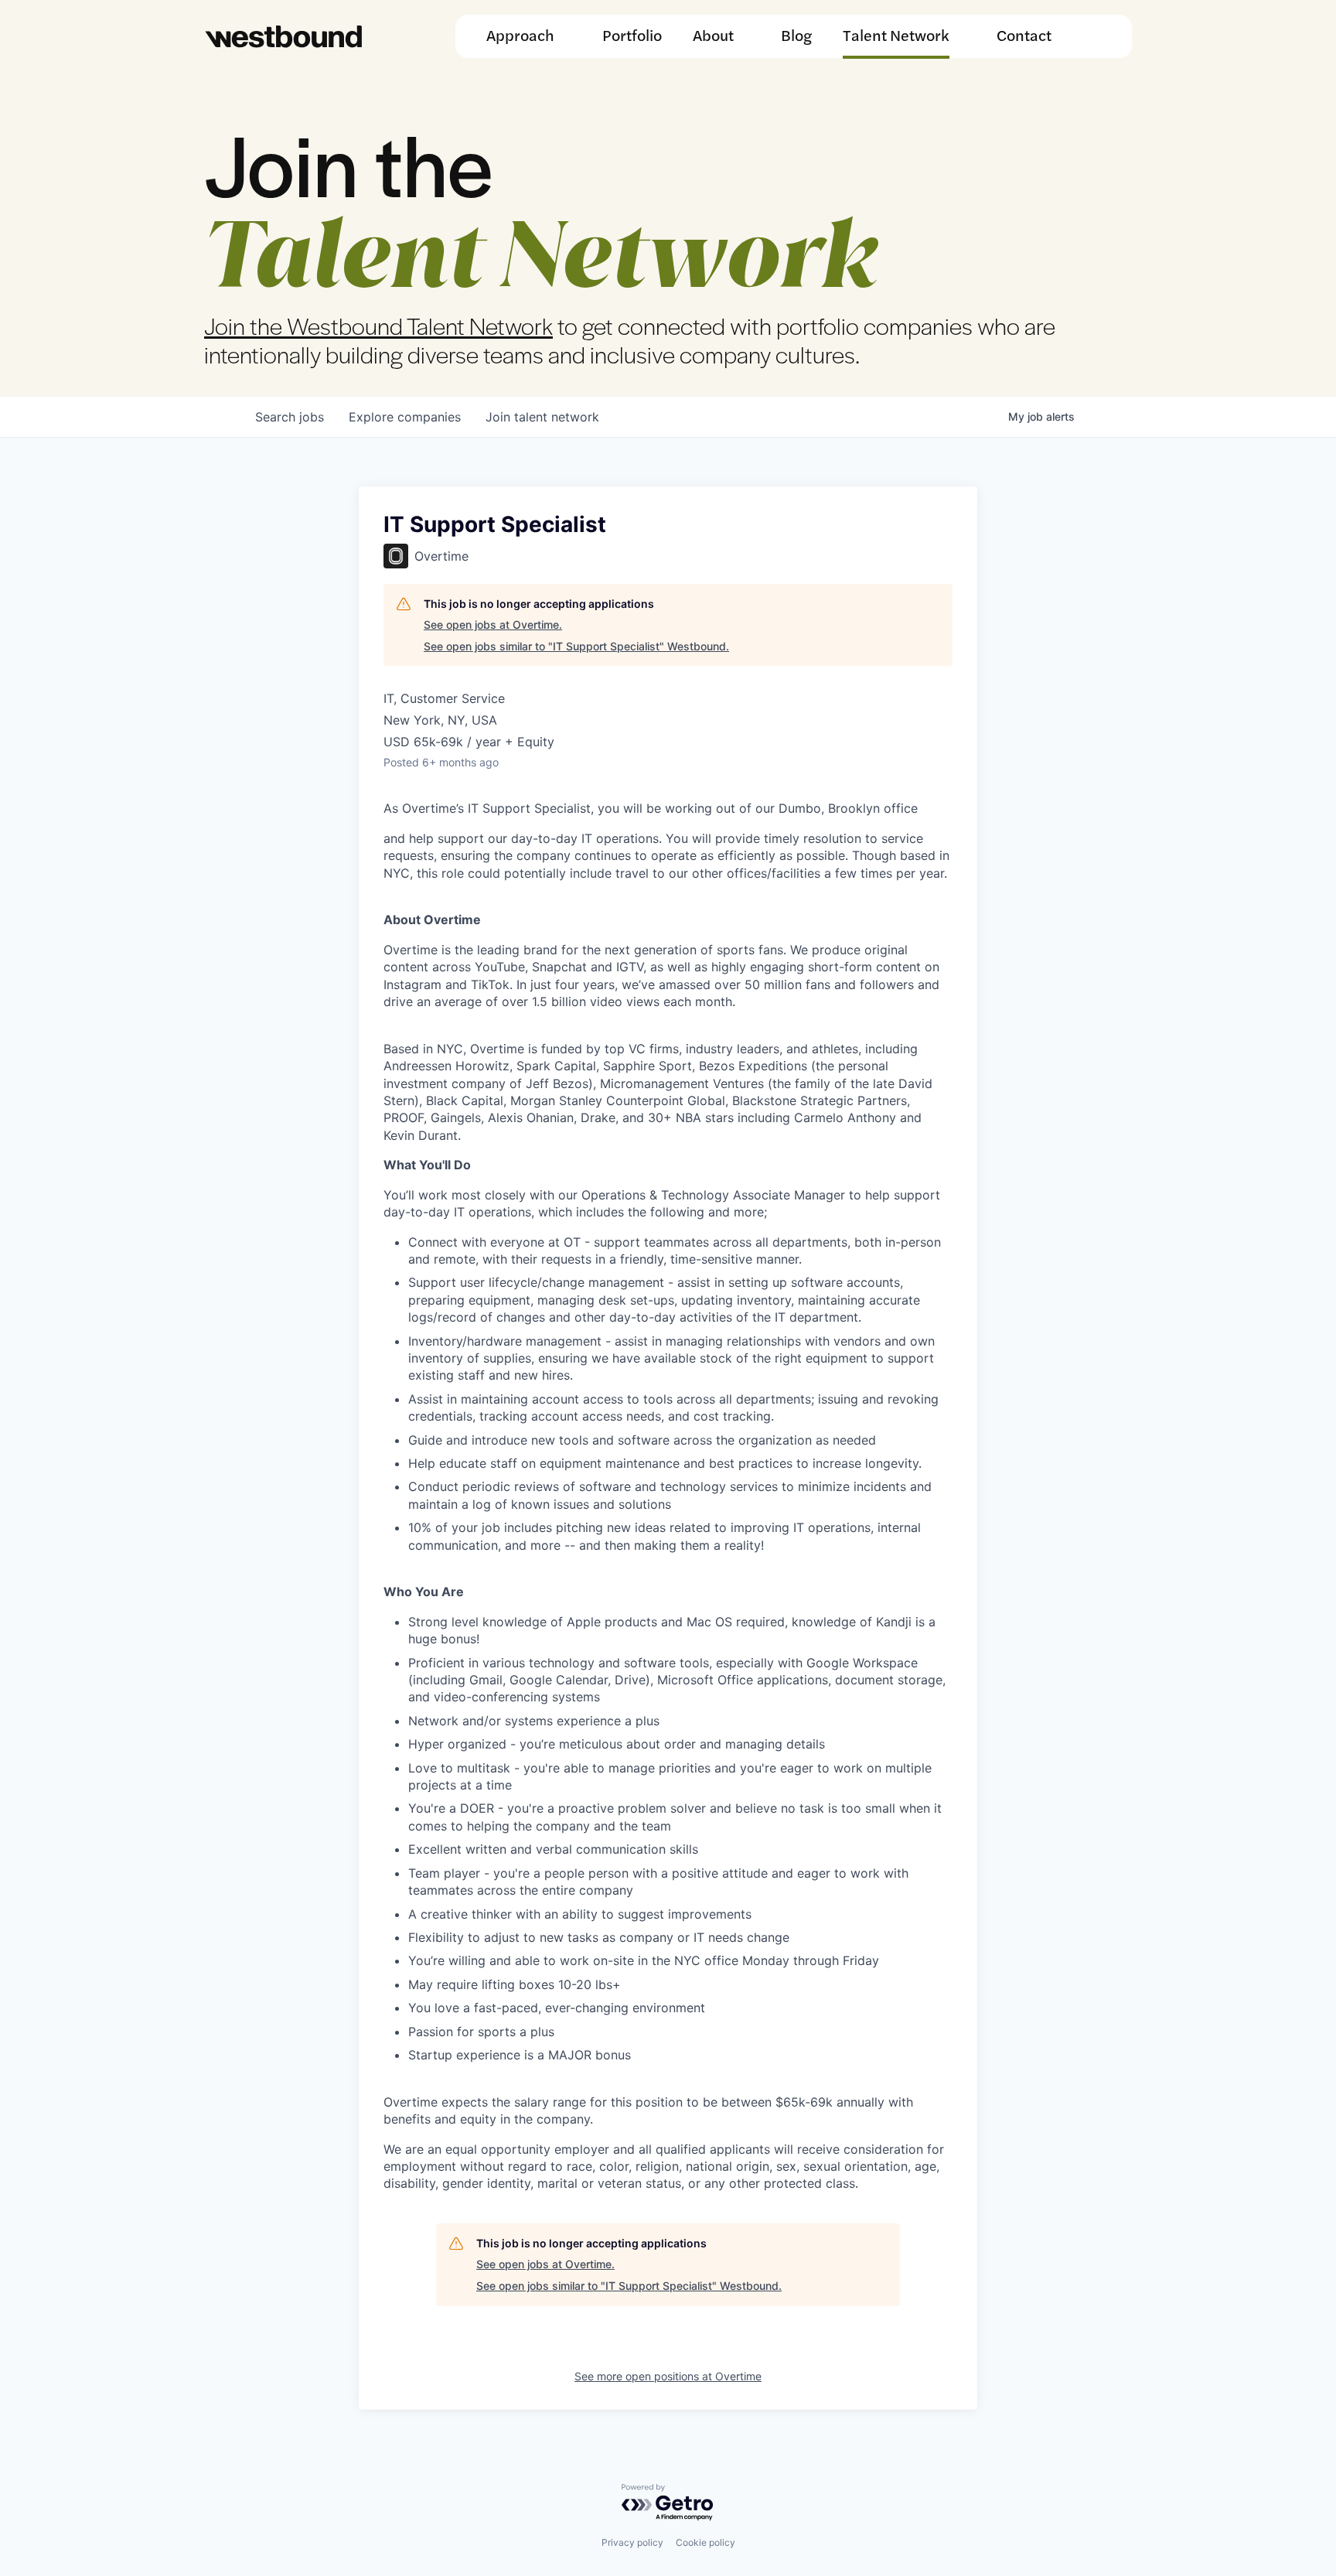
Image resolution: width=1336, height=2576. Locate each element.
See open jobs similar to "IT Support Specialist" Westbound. (576, 646)
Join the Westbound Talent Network (378, 325)
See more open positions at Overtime (668, 2376)
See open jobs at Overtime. (493, 624)
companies (405, 417)
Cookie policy (705, 2542)
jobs (290, 417)
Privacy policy (632, 2542)
